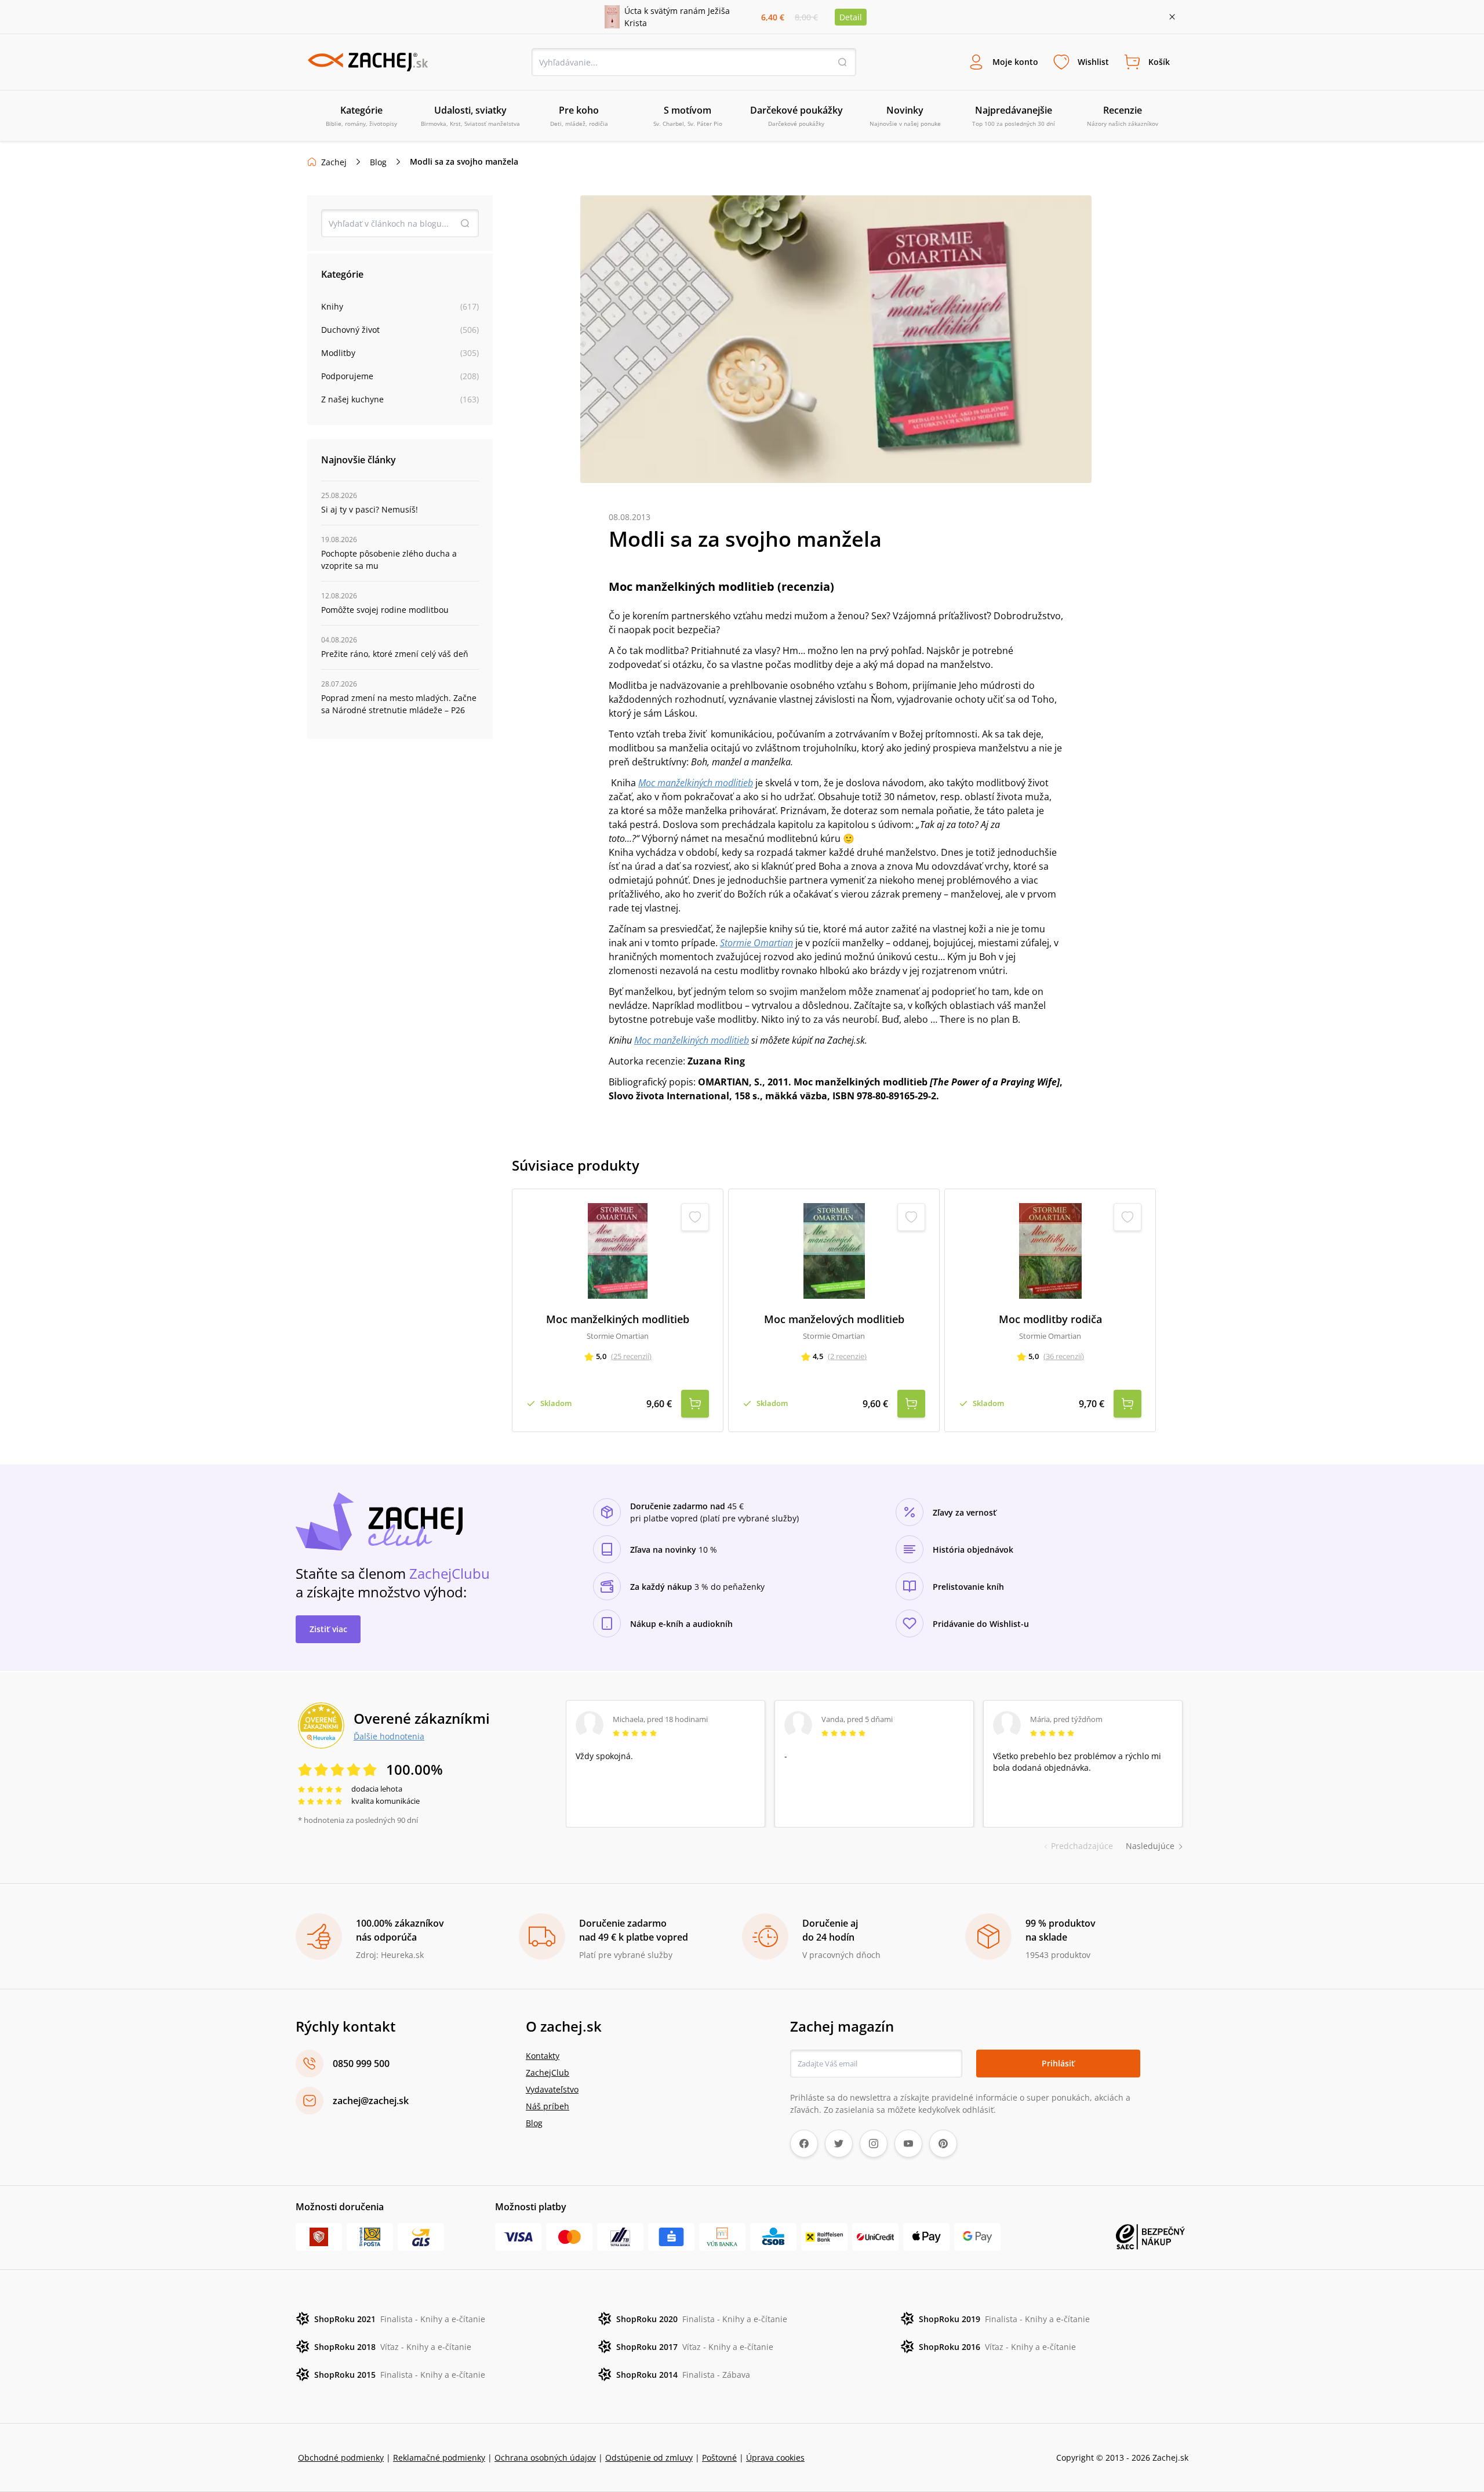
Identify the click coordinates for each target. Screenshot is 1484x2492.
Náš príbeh (548, 2106)
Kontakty (543, 2056)
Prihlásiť (1058, 2063)
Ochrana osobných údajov (545, 2458)
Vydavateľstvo (552, 2089)
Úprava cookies (775, 2458)
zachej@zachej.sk (371, 2101)
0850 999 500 (361, 2064)
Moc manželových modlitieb (834, 1319)
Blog (378, 162)
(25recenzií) (631, 1356)
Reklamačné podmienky (439, 2458)
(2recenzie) (847, 1356)
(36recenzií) (1064, 1356)
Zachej (334, 162)
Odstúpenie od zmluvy (649, 2458)
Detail (851, 17)
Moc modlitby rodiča (1050, 1319)
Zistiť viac (328, 1629)
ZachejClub (548, 2073)
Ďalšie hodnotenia (389, 1736)
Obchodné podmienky (341, 2458)
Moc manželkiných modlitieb (692, 1040)
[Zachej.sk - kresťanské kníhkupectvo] (368, 62)
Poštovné (719, 2458)
